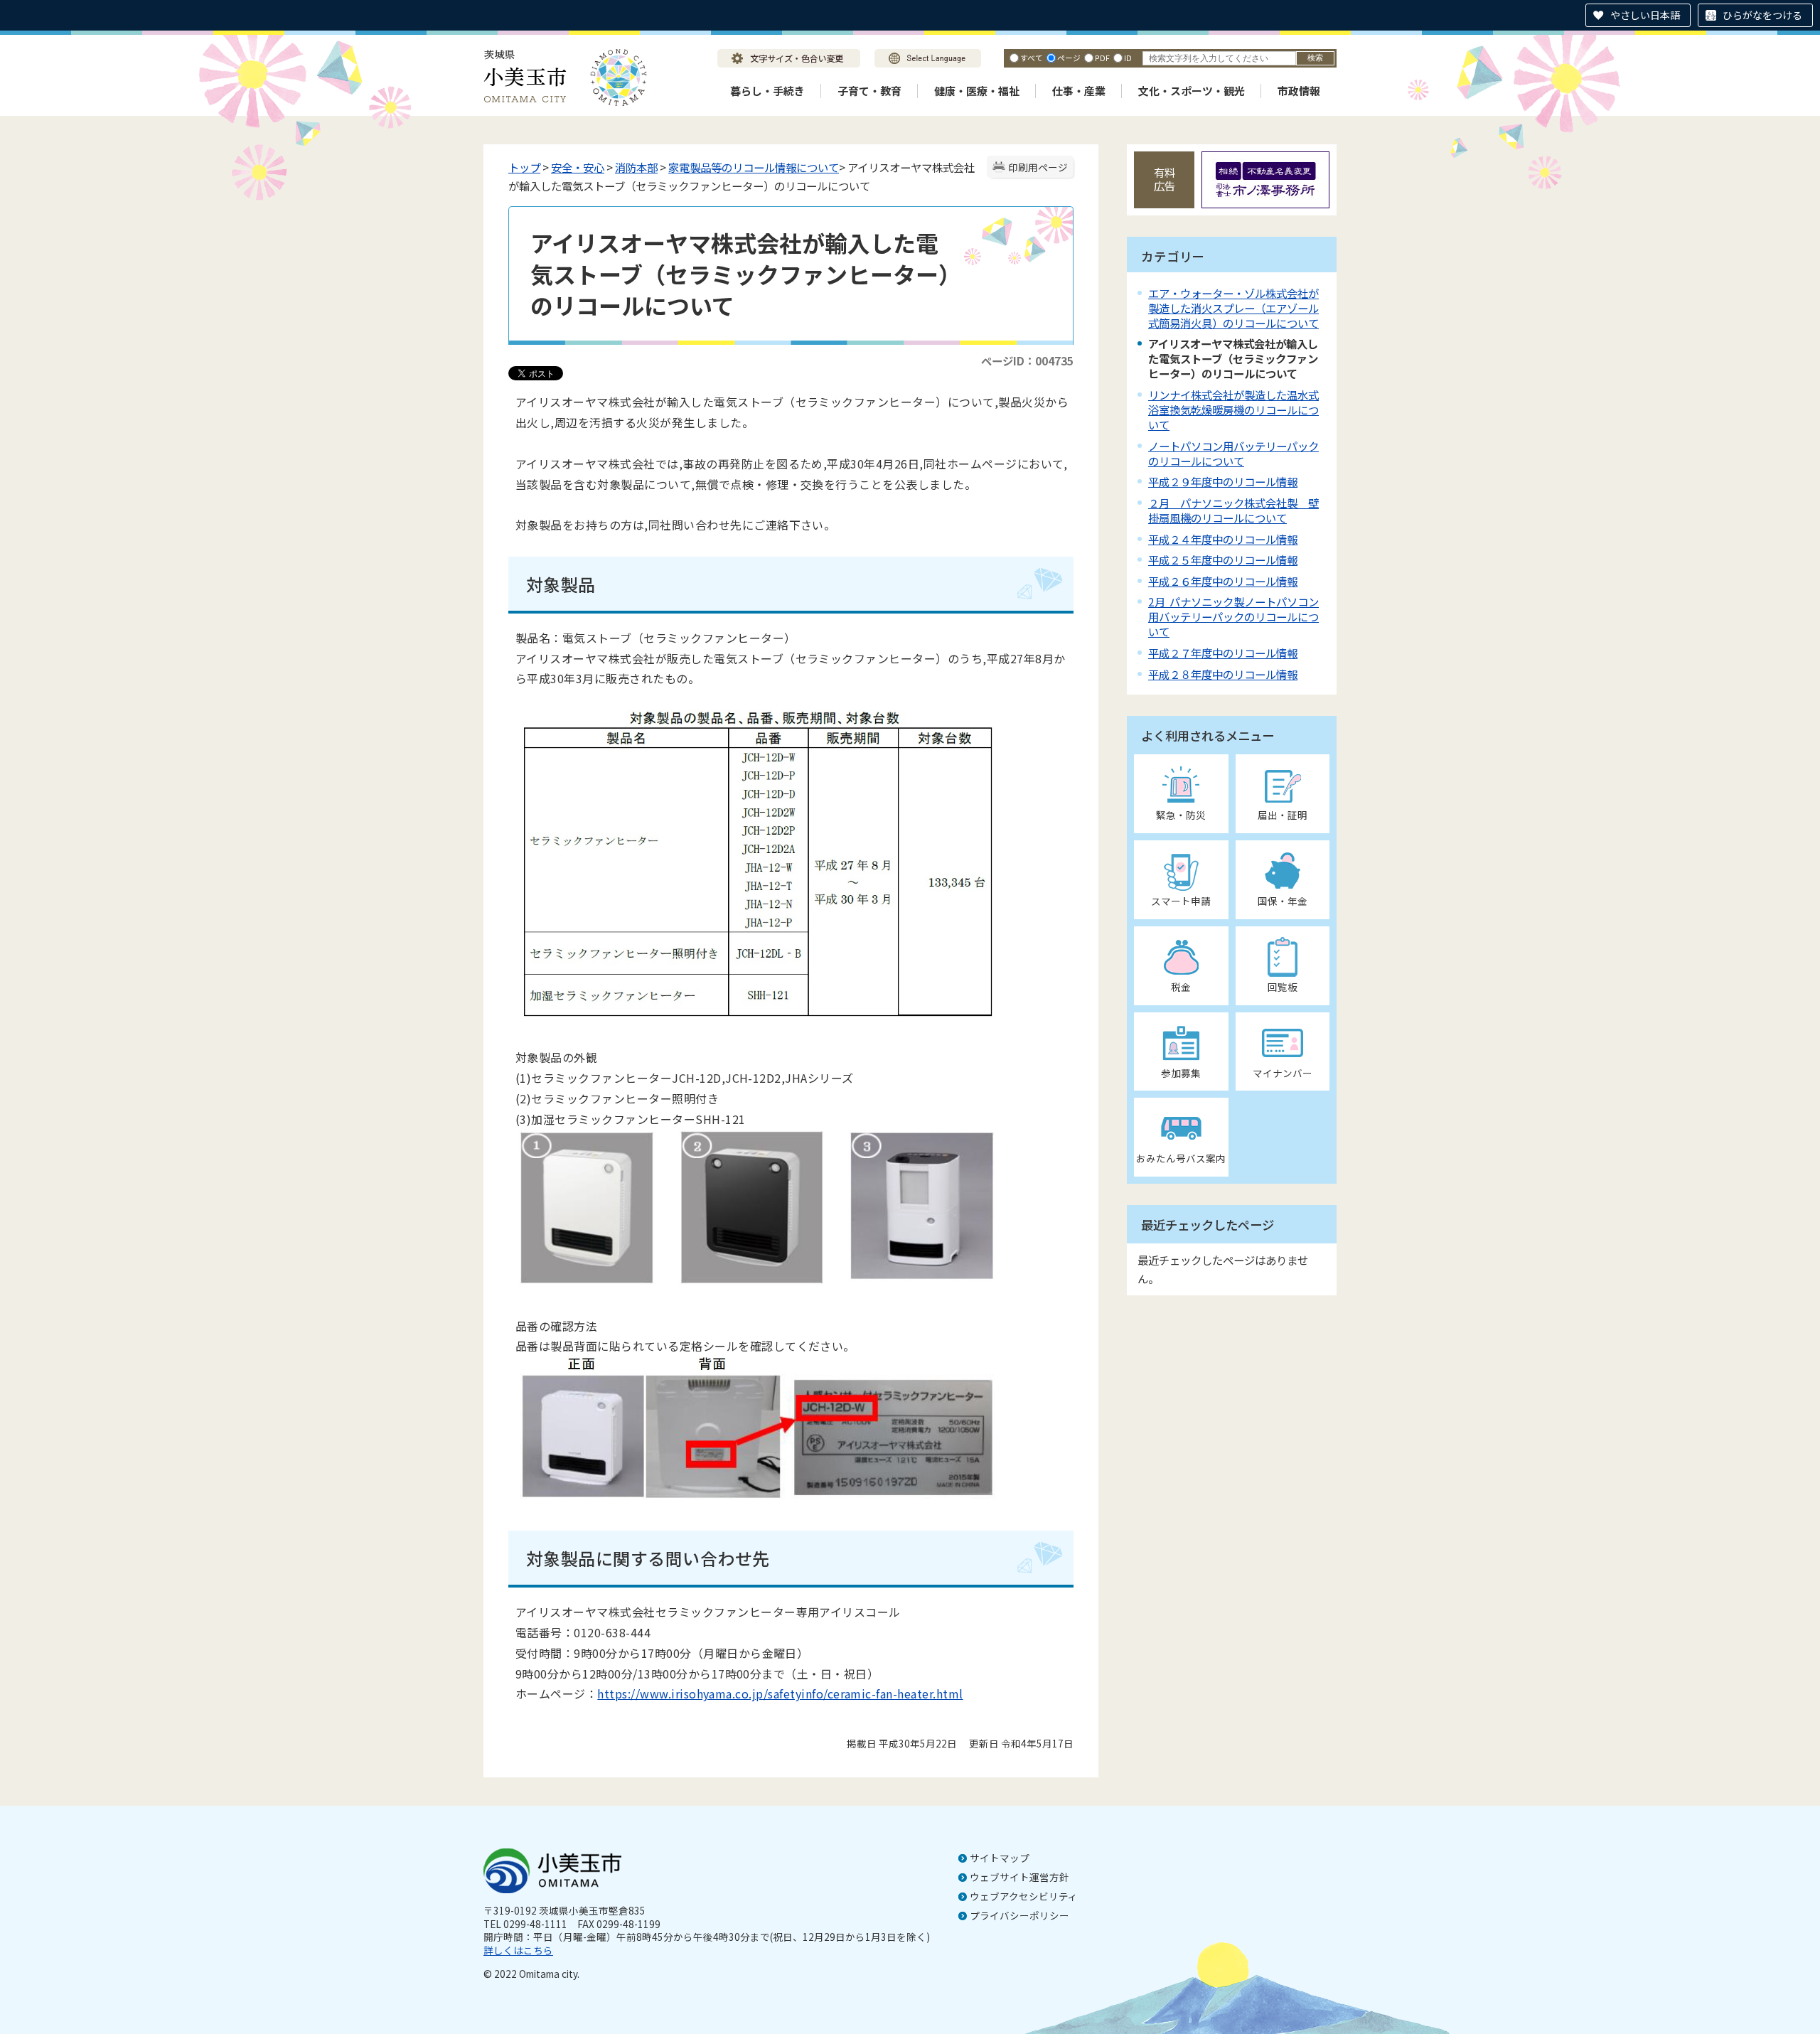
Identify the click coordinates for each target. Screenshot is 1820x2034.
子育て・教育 (869, 91)
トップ (524, 167)
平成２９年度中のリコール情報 (1223, 481)
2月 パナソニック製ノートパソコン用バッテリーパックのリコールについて (1233, 616)
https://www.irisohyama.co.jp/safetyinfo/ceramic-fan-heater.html (780, 1693)
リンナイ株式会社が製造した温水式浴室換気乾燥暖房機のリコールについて (1233, 410)
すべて (1032, 58)
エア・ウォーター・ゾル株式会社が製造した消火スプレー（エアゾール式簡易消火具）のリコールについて (1233, 308)
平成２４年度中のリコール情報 (1223, 539)
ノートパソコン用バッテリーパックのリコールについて (1233, 453)
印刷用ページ (1038, 167)
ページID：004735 (1027, 360)
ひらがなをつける (1762, 15)
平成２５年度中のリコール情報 (1223, 560)
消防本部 (636, 167)
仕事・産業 (1079, 91)
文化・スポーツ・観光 (1192, 91)
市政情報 (1299, 91)
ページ (1069, 58)
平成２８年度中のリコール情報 (1223, 674)
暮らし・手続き (767, 91)
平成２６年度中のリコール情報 (1223, 581)
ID (1128, 58)
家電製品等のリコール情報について (754, 167)
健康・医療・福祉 (977, 91)
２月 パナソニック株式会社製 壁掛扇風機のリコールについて (1233, 510)
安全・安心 (578, 167)
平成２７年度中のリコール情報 (1223, 653)
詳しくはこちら (518, 1950)
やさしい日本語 (1645, 15)
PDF (1102, 58)
